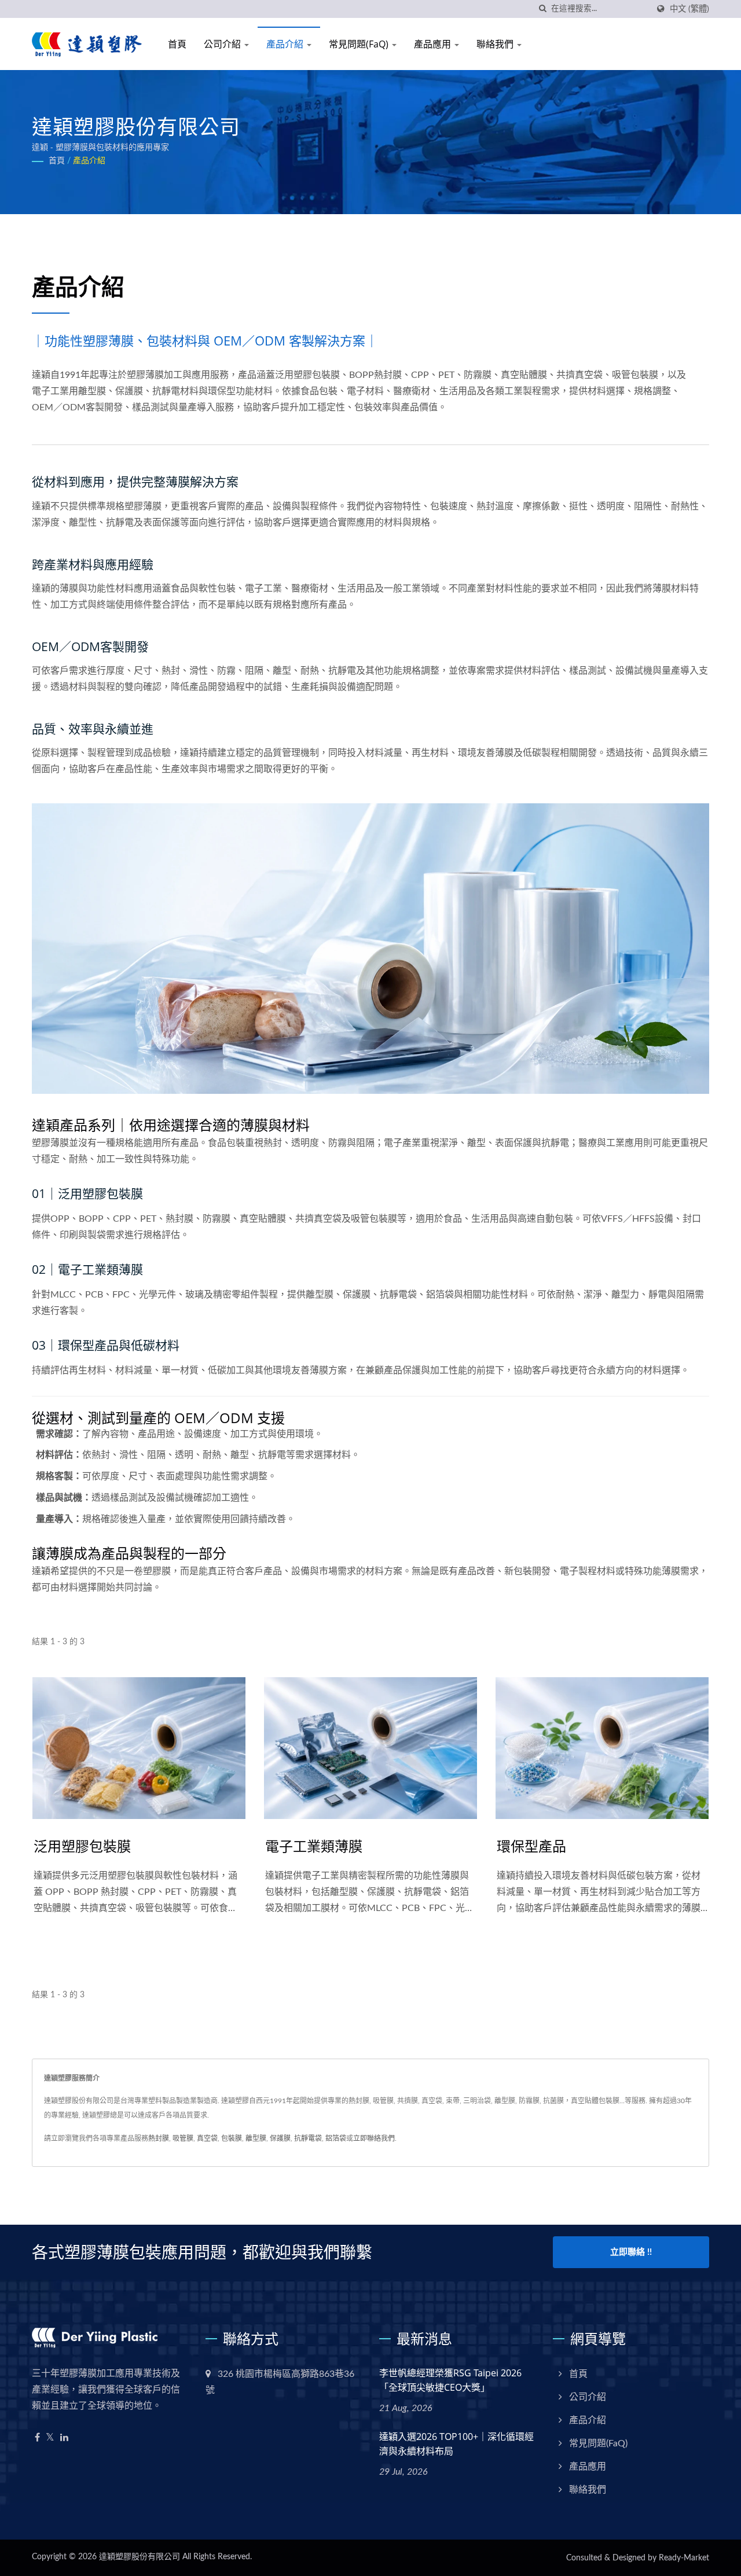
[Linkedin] (64, 2438)
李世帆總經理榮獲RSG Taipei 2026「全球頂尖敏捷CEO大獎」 (450, 2380)
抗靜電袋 (308, 2138)
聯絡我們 (496, 44)
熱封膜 (159, 2138)
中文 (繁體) (689, 9)
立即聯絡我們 (374, 2138)
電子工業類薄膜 (314, 1846)
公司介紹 (223, 44)
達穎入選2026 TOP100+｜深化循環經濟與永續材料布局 (456, 2444)
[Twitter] (50, 2438)
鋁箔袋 (336, 2138)
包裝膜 (232, 2138)
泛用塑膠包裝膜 (82, 1846)
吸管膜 (183, 2138)
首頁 (177, 44)
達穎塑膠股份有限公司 (140, 2557)
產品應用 (434, 44)
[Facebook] (37, 2438)
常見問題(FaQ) (360, 44)
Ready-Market (684, 2558)
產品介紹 (286, 44)
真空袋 (207, 2138)
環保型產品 (531, 1846)
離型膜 (256, 2138)
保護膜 (280, 2138)
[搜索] (542, 9)
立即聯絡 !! (631, 2252)
